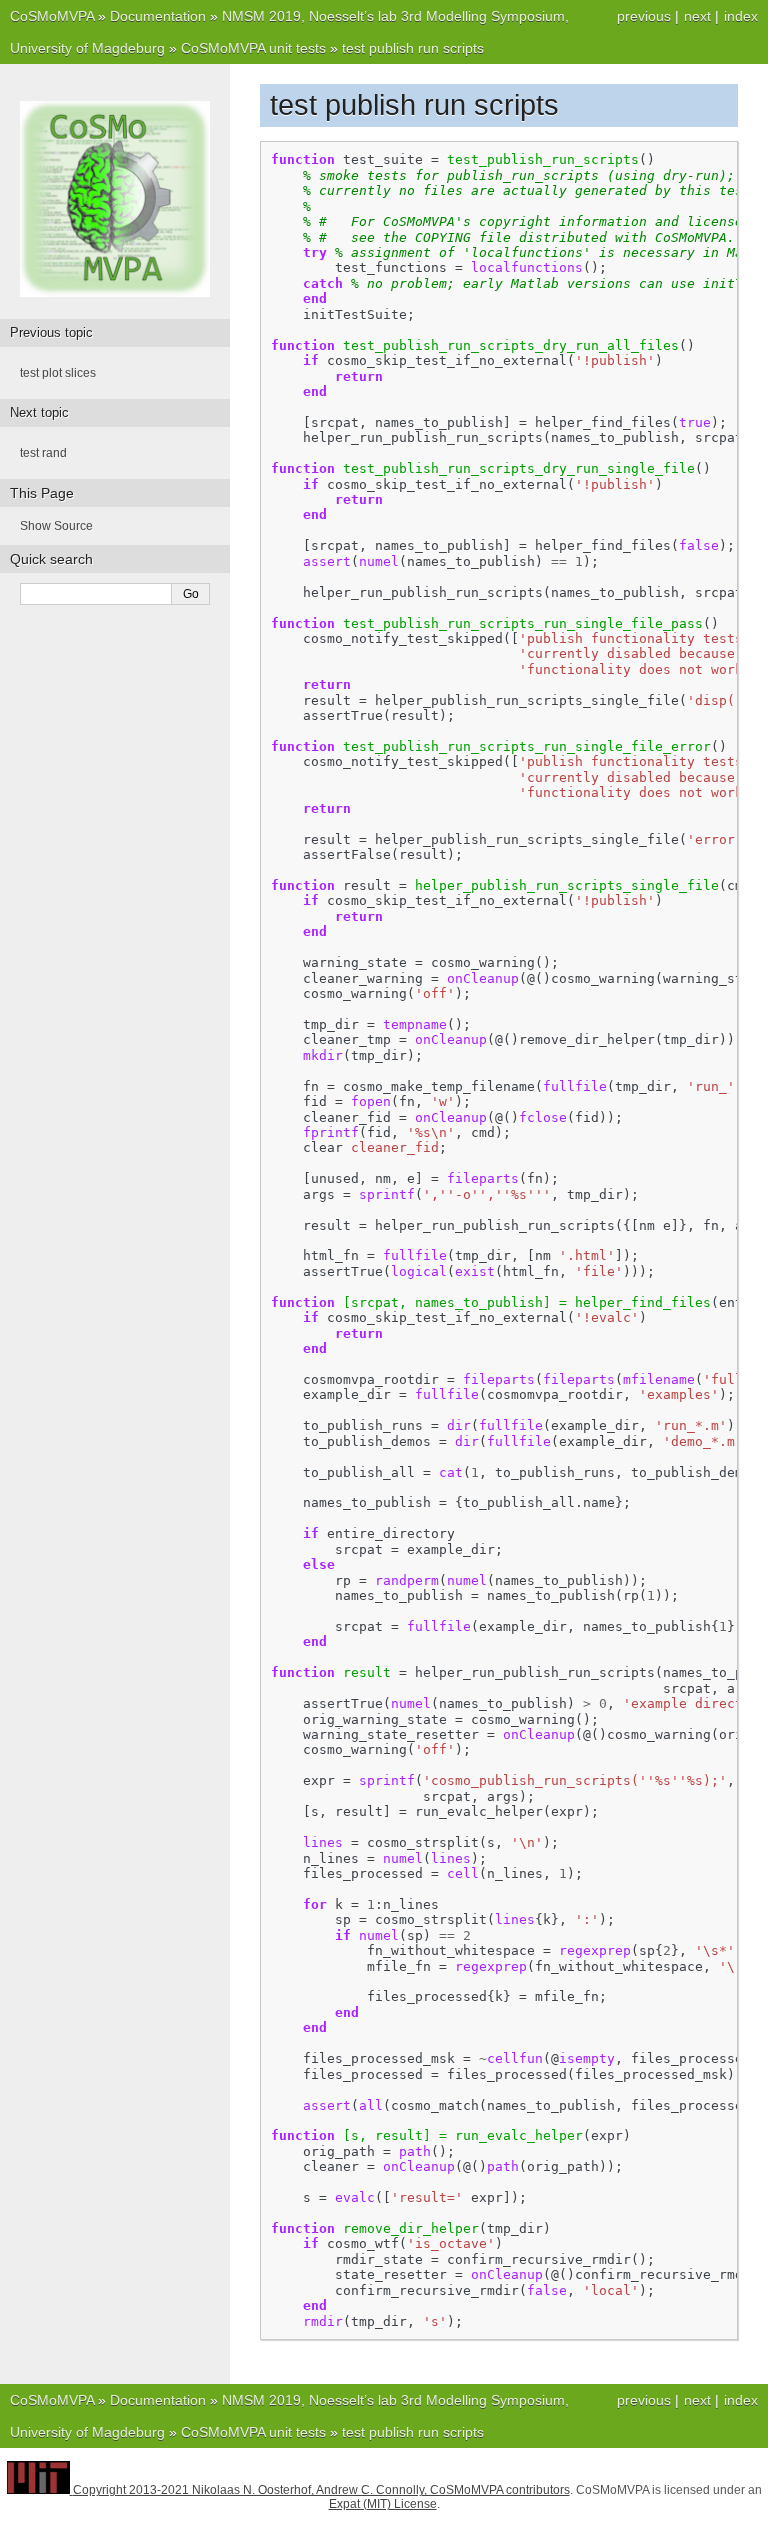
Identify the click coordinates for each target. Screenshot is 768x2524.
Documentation (158, 16)
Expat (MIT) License (383, 2504)
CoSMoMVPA (52, 16)
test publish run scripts (413, 48)
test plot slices (58, 373)
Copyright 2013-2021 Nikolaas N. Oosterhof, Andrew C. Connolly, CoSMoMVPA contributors (321, 2490)
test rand (43, 453)
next (697, 16)
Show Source (56, 526)
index (741, 16)
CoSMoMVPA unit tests (253, 48)
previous (644, 16)
